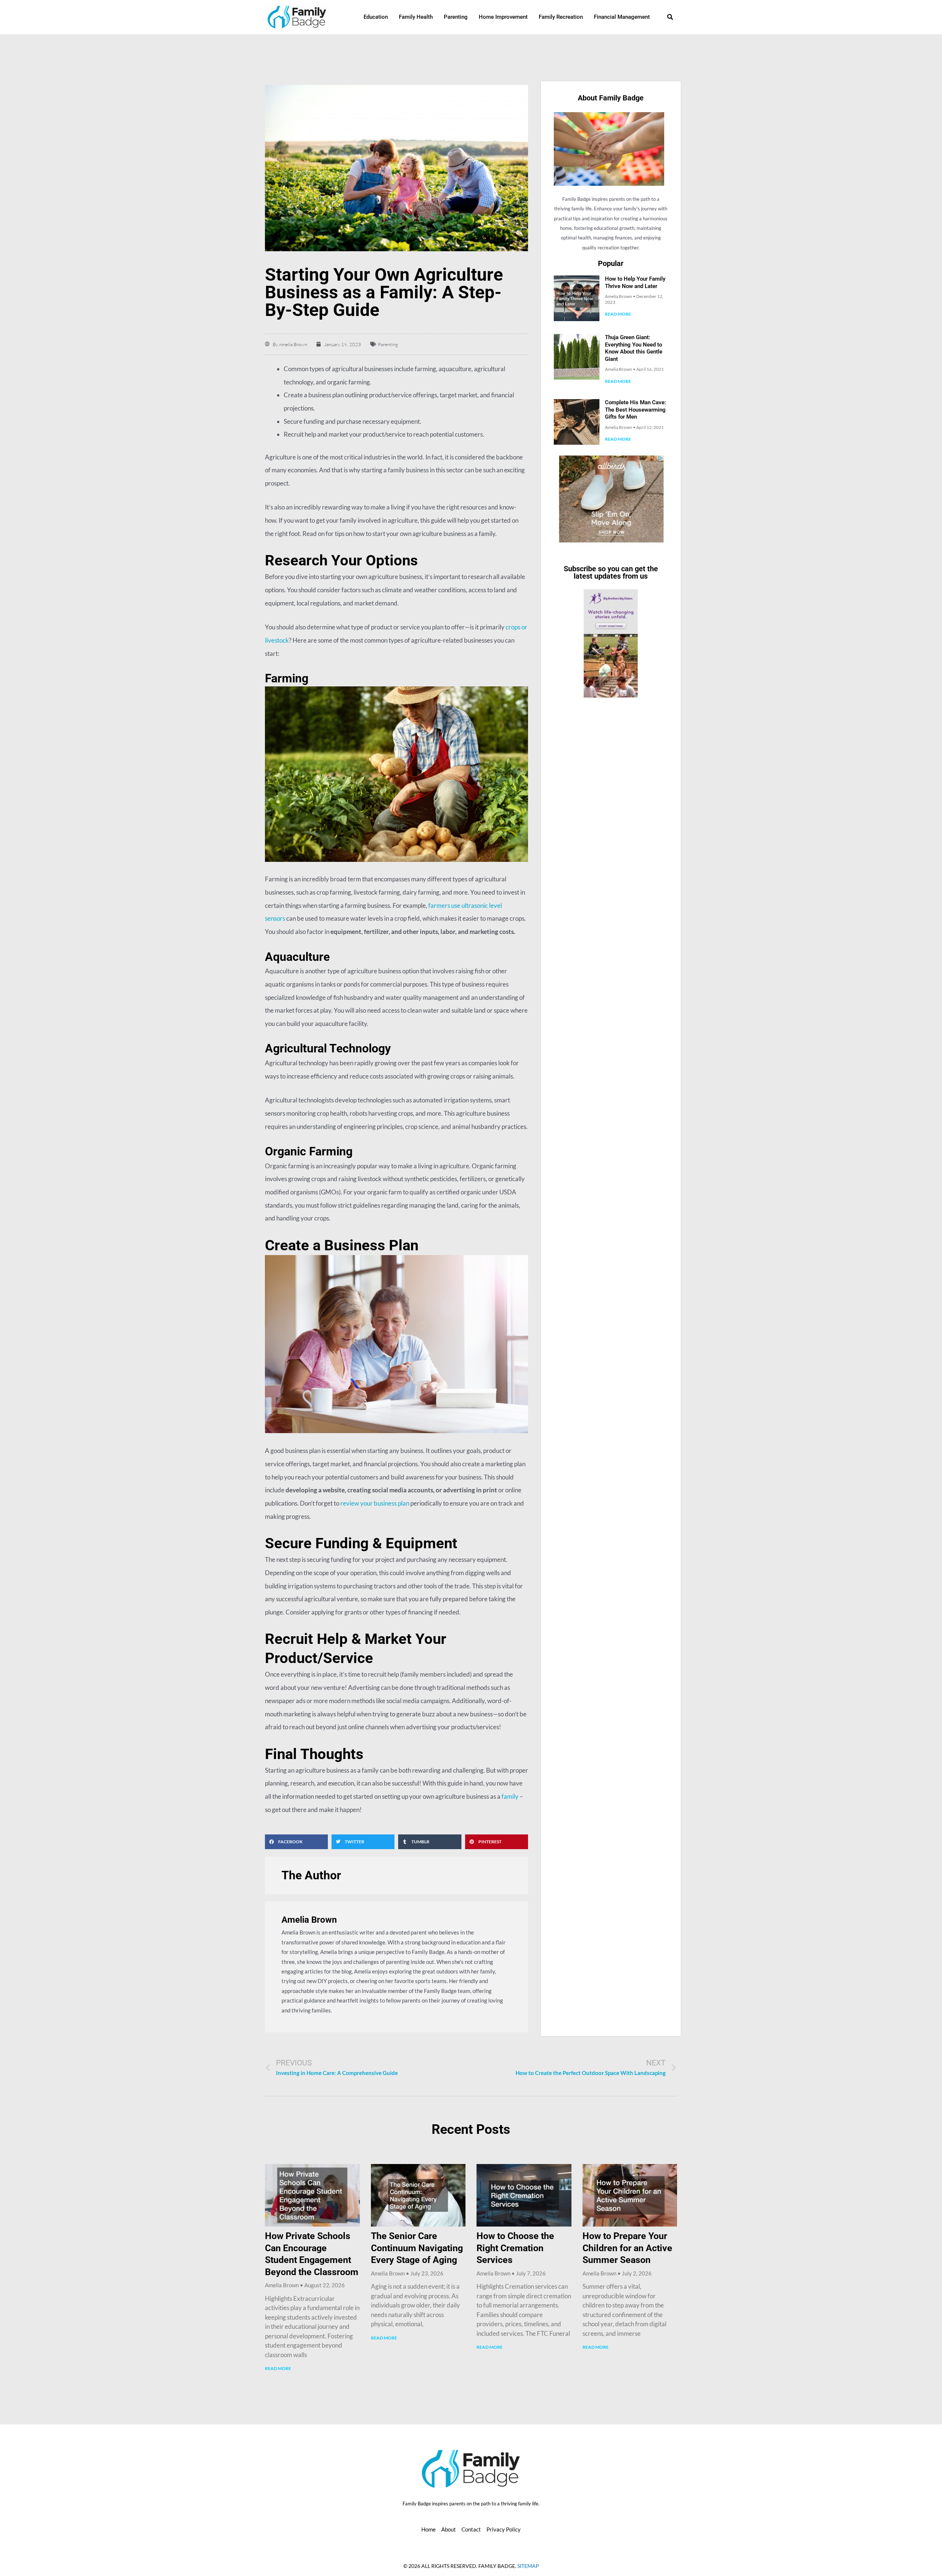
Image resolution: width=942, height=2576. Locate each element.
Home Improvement (503, 17)
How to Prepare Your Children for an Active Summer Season (627, 2248)
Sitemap (528, 2566)
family (510, 1796)
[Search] (670, 17)
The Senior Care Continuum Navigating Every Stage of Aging (417, 2248)
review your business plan (375, 1503)
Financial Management (622, 17)
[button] (296, 1842)
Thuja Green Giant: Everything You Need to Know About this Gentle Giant (634, 348)
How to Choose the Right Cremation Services (515, 2248)
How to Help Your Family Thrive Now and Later (635, 283)
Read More (618, 314)
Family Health (416, 17)
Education (376, 17)
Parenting (456, 17)
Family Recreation (561, 17)
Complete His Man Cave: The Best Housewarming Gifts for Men (635, 410)
